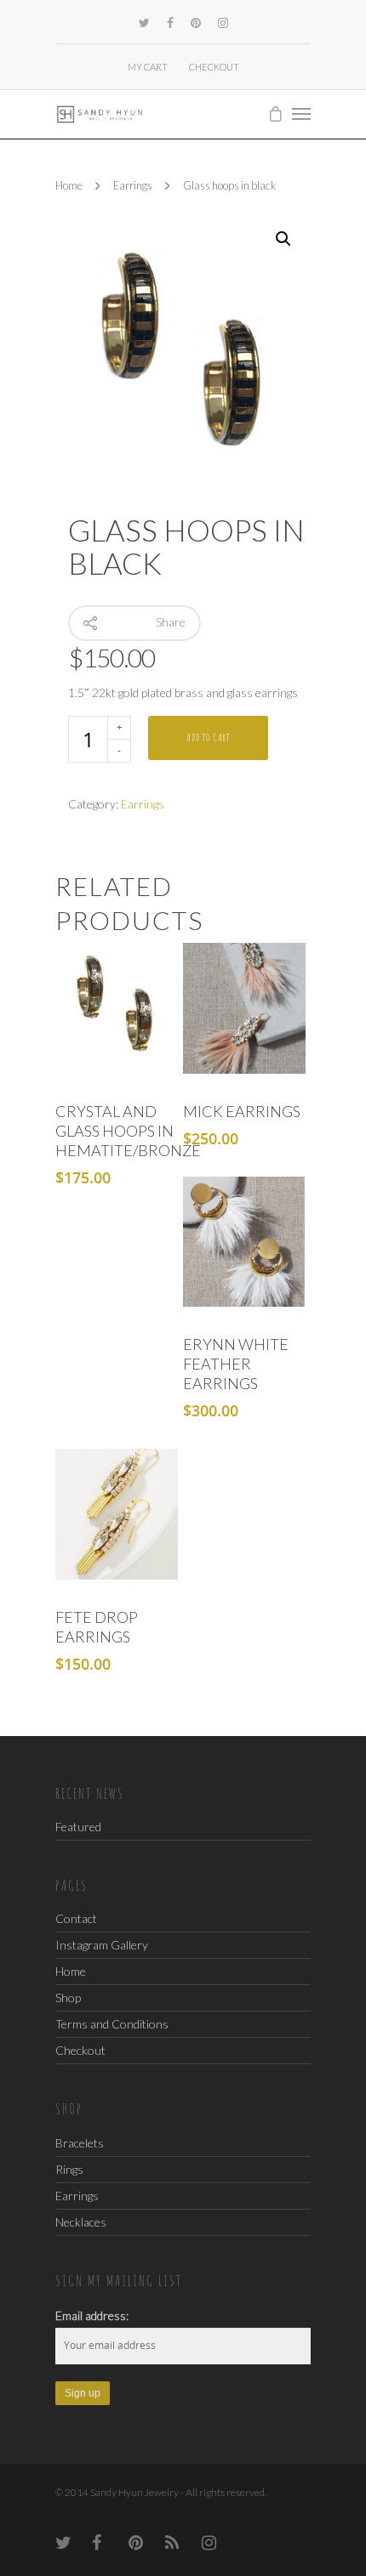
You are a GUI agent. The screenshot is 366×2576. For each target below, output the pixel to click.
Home (69, 185)
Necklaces (81, 2222)
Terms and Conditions (112, 2024)
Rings (69, 2169)
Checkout (214, 67)
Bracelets (80, 2143)
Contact (76, 1919)
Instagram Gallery (102, 1945)
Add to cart (208, 738)
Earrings (133, 185)
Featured (78, 1827)
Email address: (92, 2315)
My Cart (148, 67)
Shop (68, 1997)
